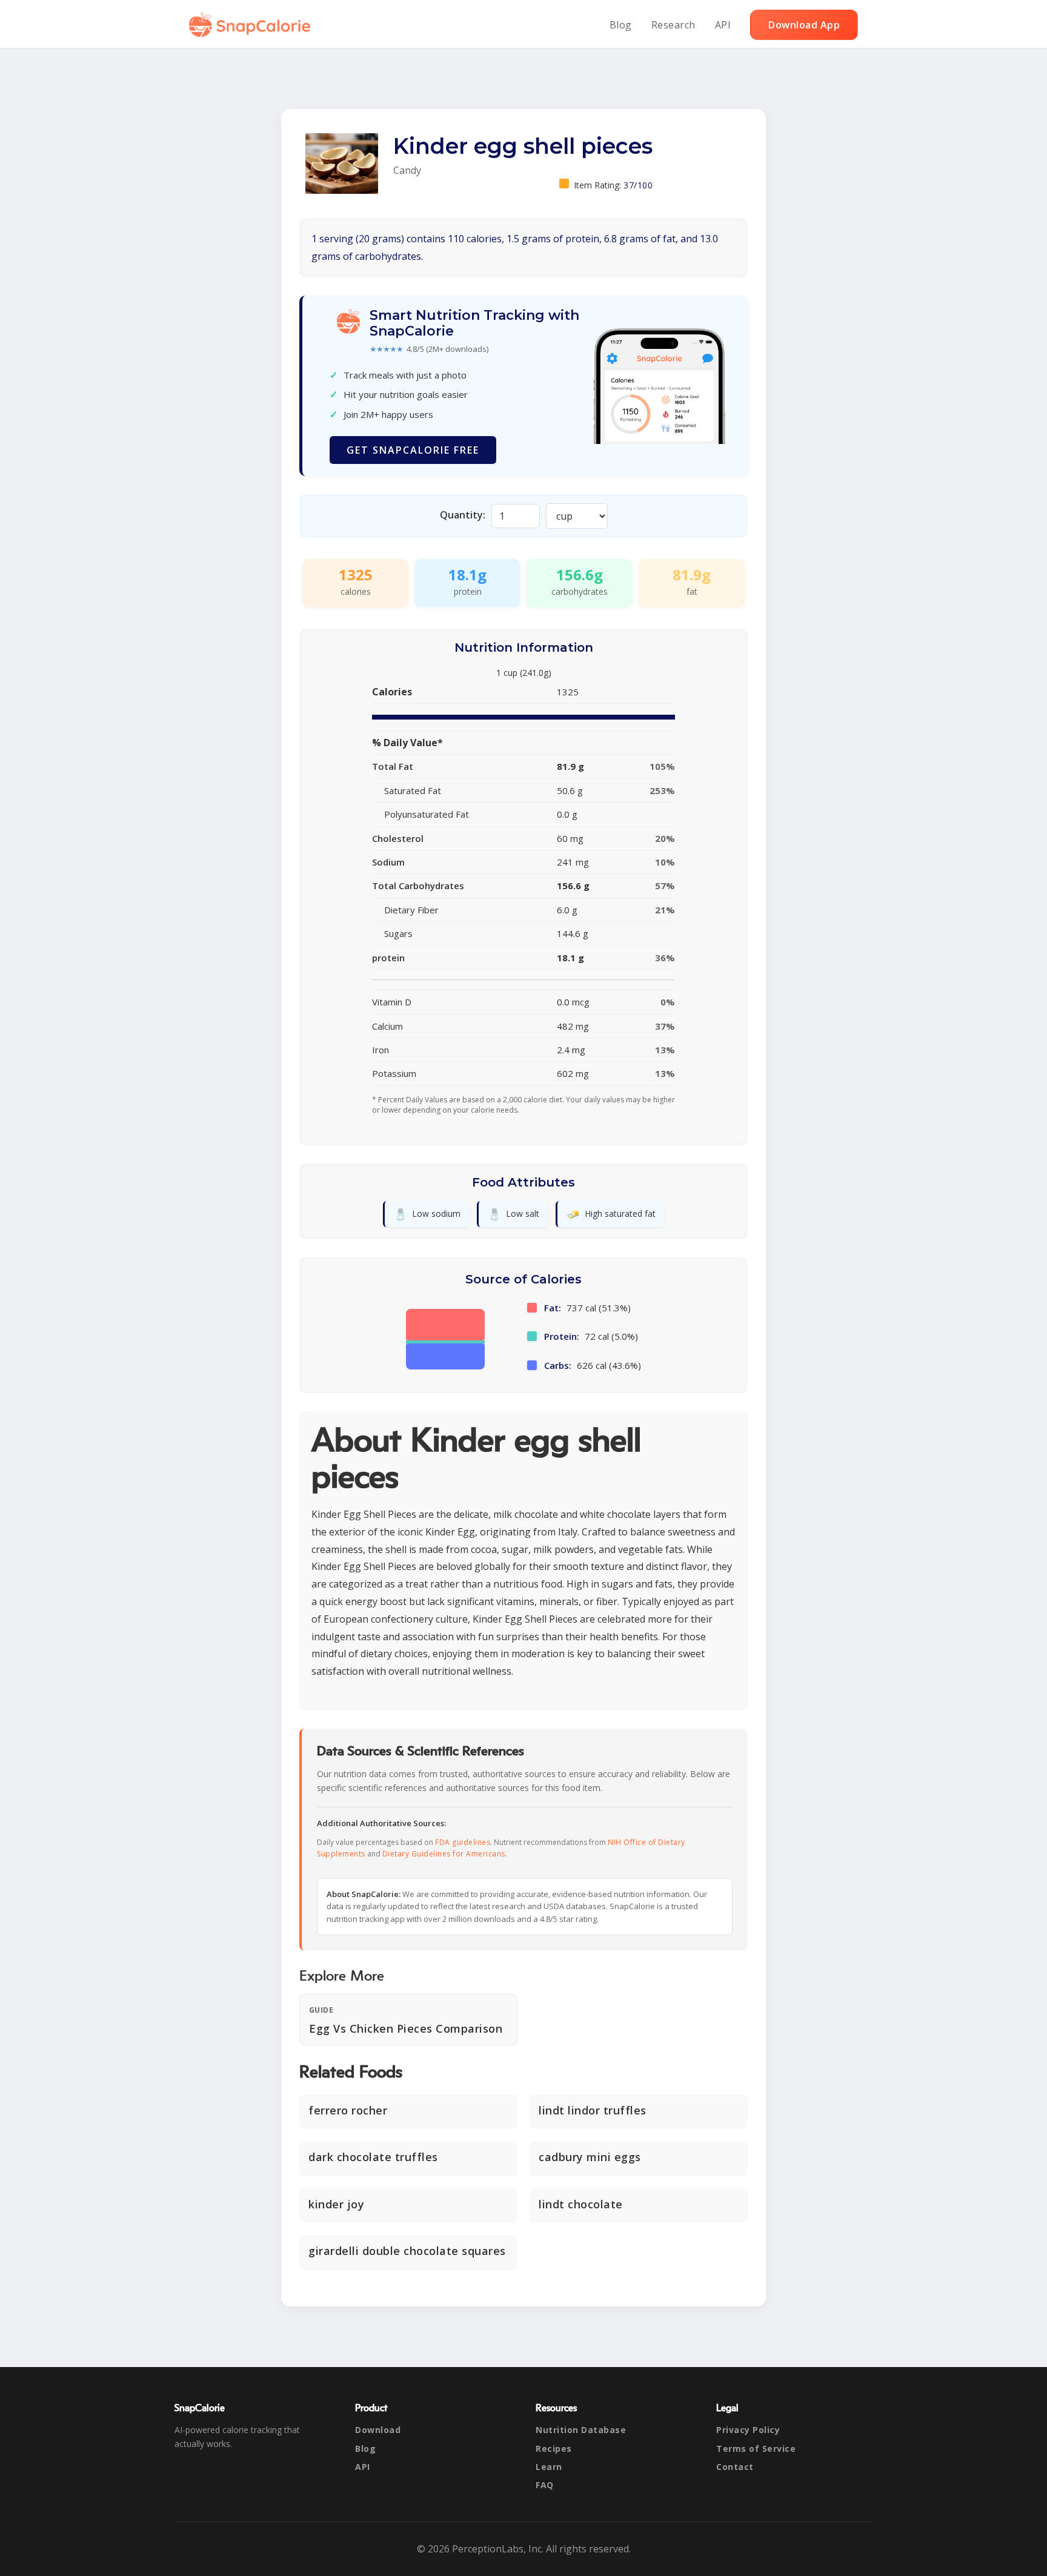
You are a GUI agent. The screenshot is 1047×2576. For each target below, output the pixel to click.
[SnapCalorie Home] (252, 25)
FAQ (545, 2485)
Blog (621, 25)
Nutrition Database (581, 2430)
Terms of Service (756, 2449)
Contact (735, 2467)
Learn (549, 2467)
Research (673, 25)
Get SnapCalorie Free (413, 450)
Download (378, 2430)
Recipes (554, 2449)
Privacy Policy (748, 2430)
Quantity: (463, 515)
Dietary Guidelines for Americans (444, 1854)
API (723, 25)
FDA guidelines (463, 1842)
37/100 (638, 185)
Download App (804, 25)
